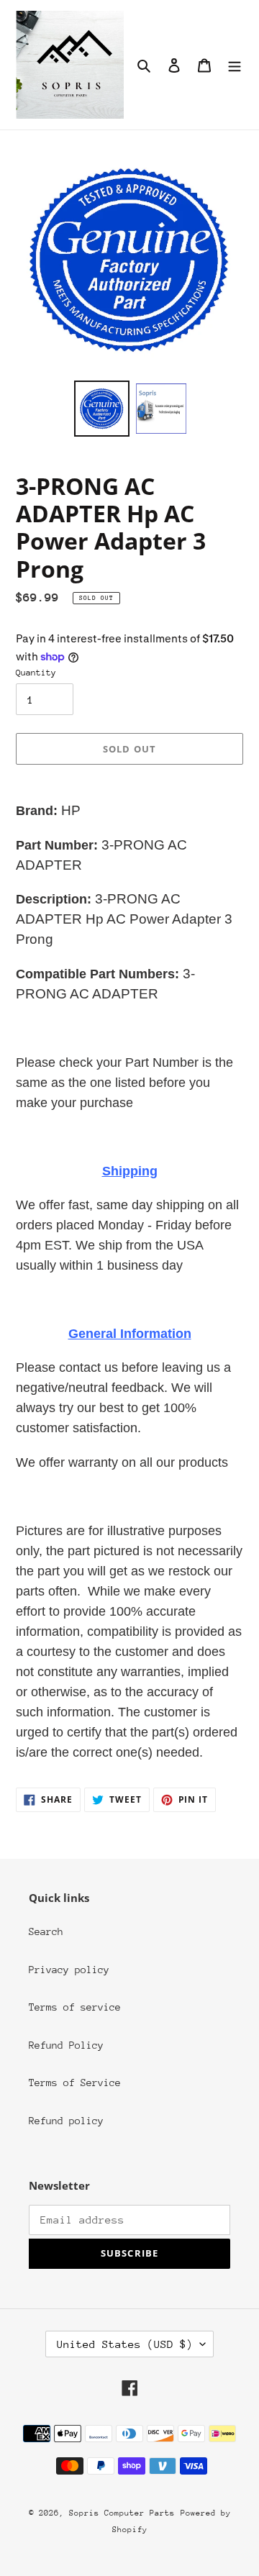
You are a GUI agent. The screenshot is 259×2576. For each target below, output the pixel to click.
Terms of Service (75, 2083)
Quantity (36, 673)
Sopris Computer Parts (122, 2513)
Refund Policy (66, 2045)
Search (46, 1931)
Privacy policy (69, 1970)
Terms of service (75, 2007)
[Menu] (235, 65)
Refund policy (66, 2121)
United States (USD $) (125, 2344)
